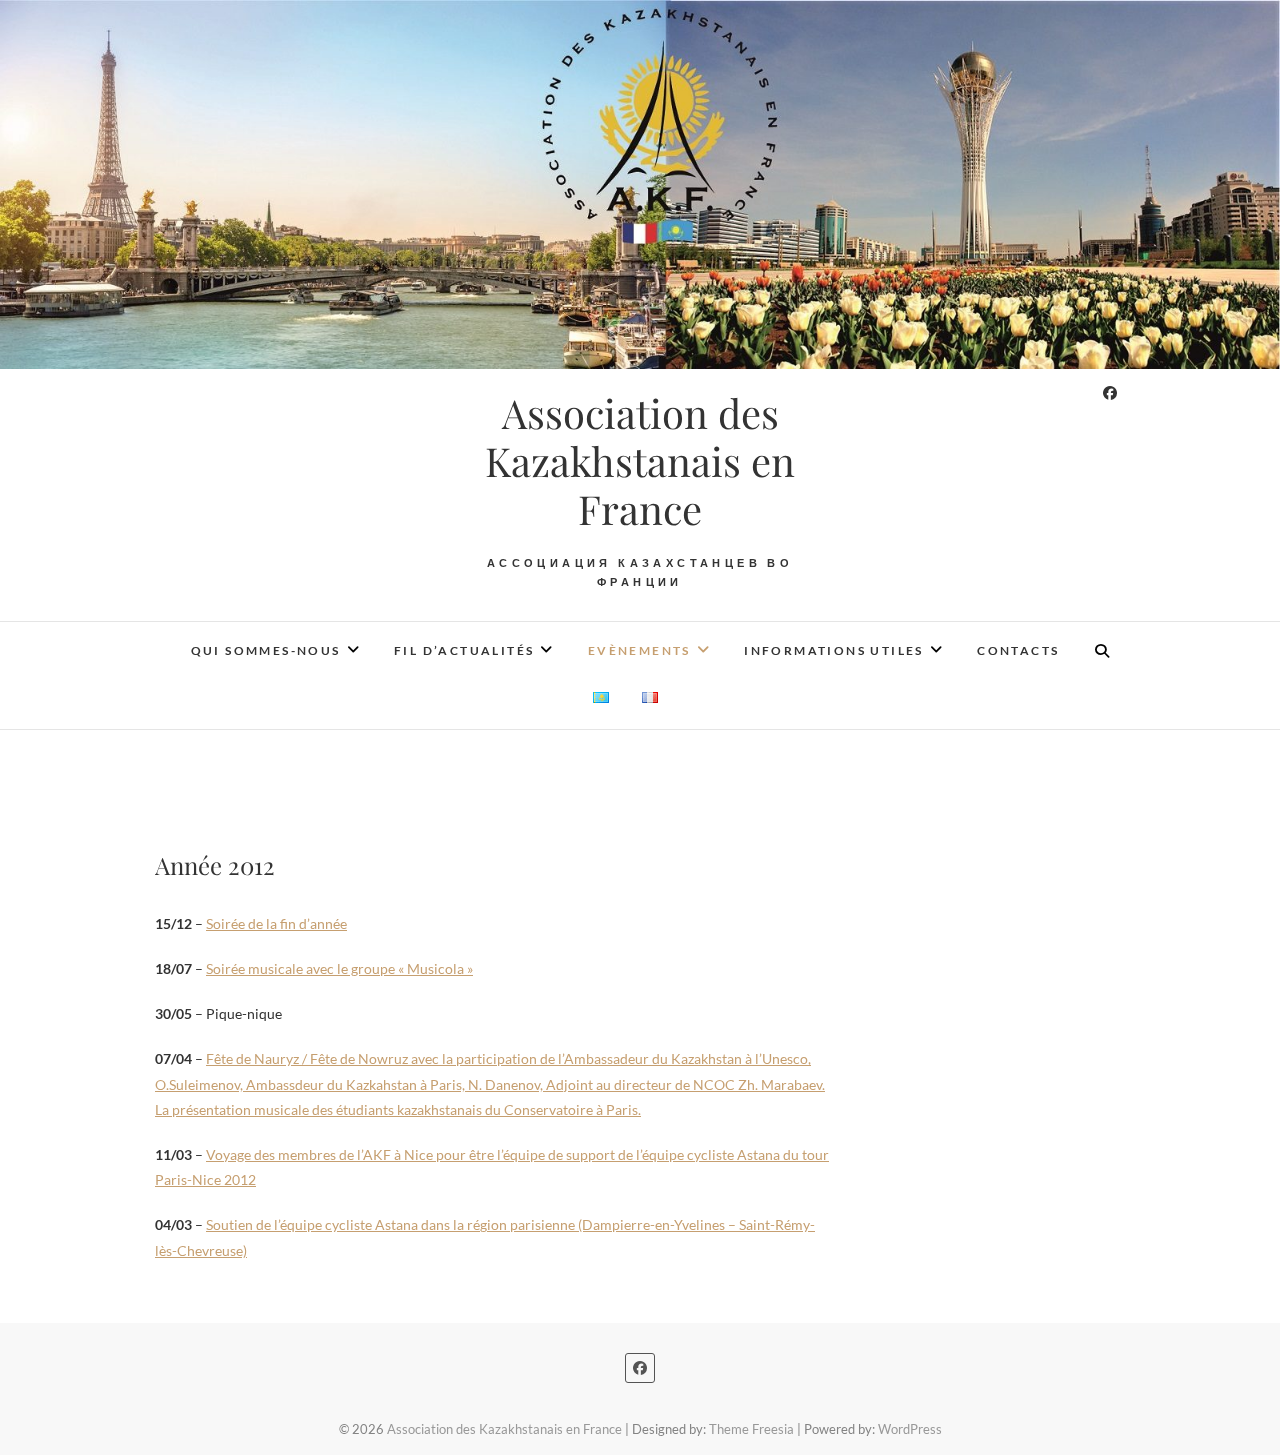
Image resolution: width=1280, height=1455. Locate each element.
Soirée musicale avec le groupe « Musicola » (339, 968)
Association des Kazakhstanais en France (640, 461)
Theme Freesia (751, 1429)
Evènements (639, 650)
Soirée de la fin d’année (276, 923)
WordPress (910, 1429)
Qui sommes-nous (266, 650)
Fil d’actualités (464, 650)
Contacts (1018, 650)
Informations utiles (834, 650)
